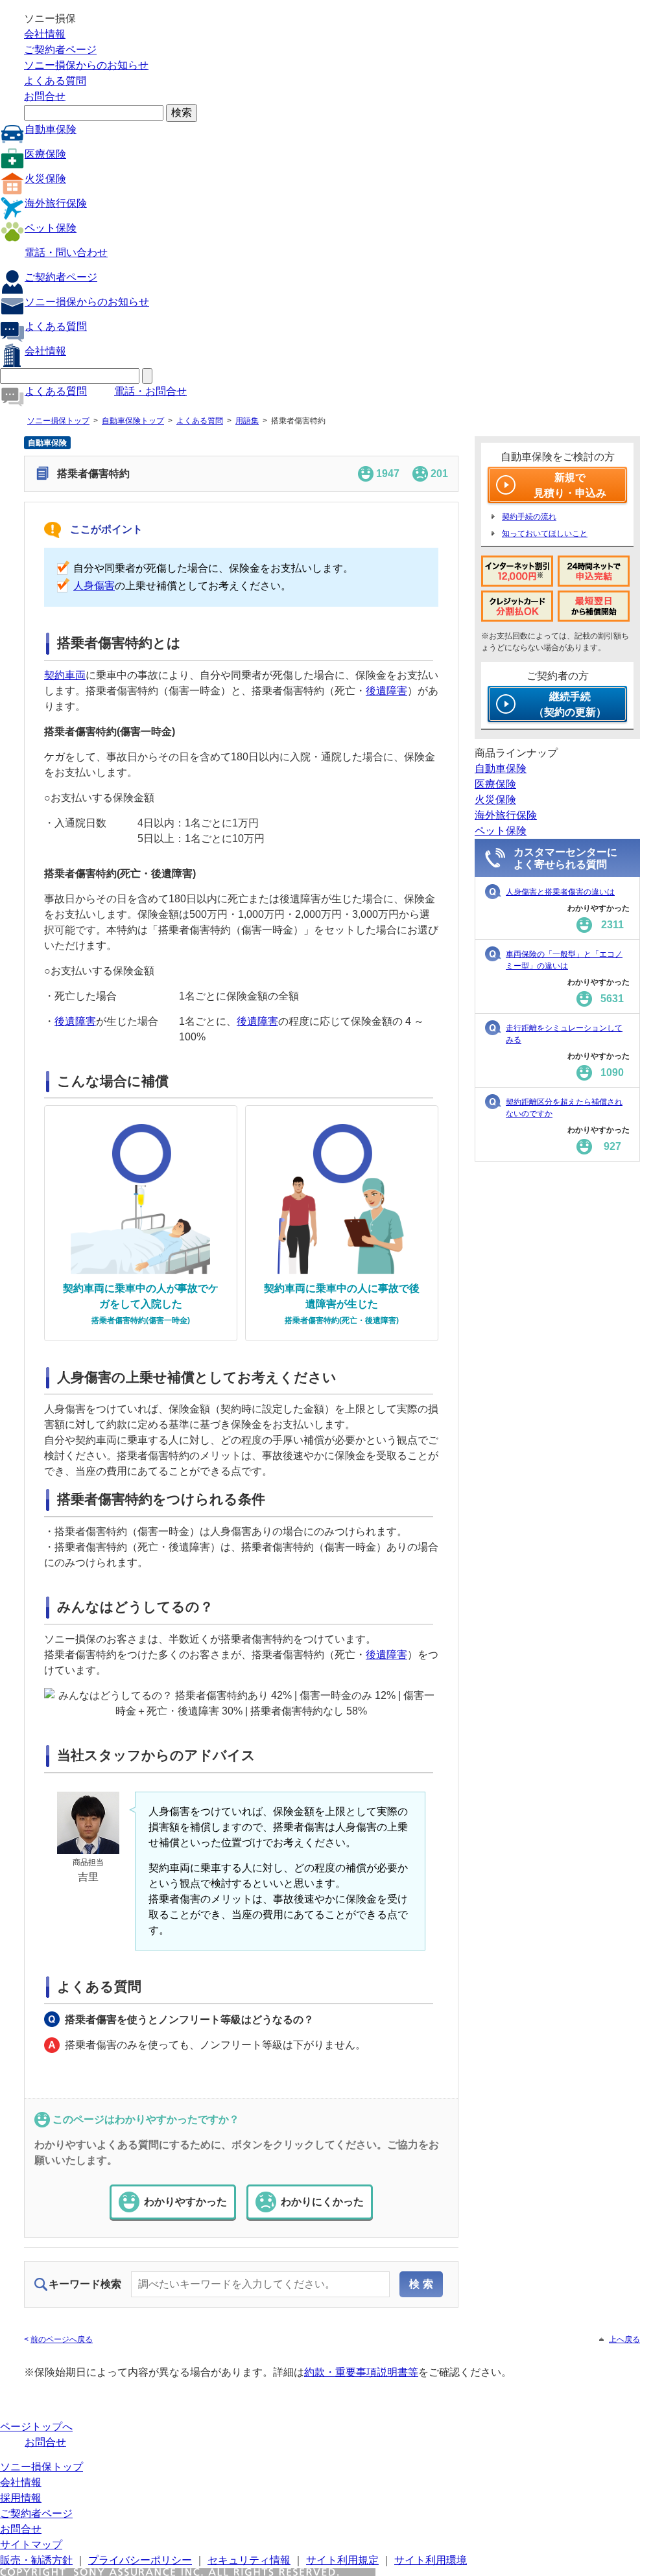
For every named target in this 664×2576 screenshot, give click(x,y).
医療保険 (45, 154)
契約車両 (65, 675)
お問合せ (45, 96)
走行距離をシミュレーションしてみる (564, 1034)
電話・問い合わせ (66, 252)
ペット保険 (51, 228)
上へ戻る (624, 2339)
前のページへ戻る (62, 2339)
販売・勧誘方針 (36, 2560)
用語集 (247, 421)
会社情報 (45, 34)
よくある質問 (55, 81)
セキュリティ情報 (249, 2560)
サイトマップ (31, 2545)
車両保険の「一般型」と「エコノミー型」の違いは (564, 960)
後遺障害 (386, 691)
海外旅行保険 (56, 203)
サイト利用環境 (431, 2560)
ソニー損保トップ (58, 421)
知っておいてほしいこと (545, 533)
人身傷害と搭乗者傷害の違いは (560, 892)
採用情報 (21, 2498)
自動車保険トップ (133, 421)
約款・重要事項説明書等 (361, 2372)
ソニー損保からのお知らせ (86, 65)
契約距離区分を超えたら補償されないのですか (564, 1108)
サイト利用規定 (342, 2560)
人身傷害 (94, 586)
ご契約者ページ (60, 50)
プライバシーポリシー (140, 2560)
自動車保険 (51, 129)
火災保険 (45, 179)
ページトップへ (36, 2427)
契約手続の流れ (529, 517)
